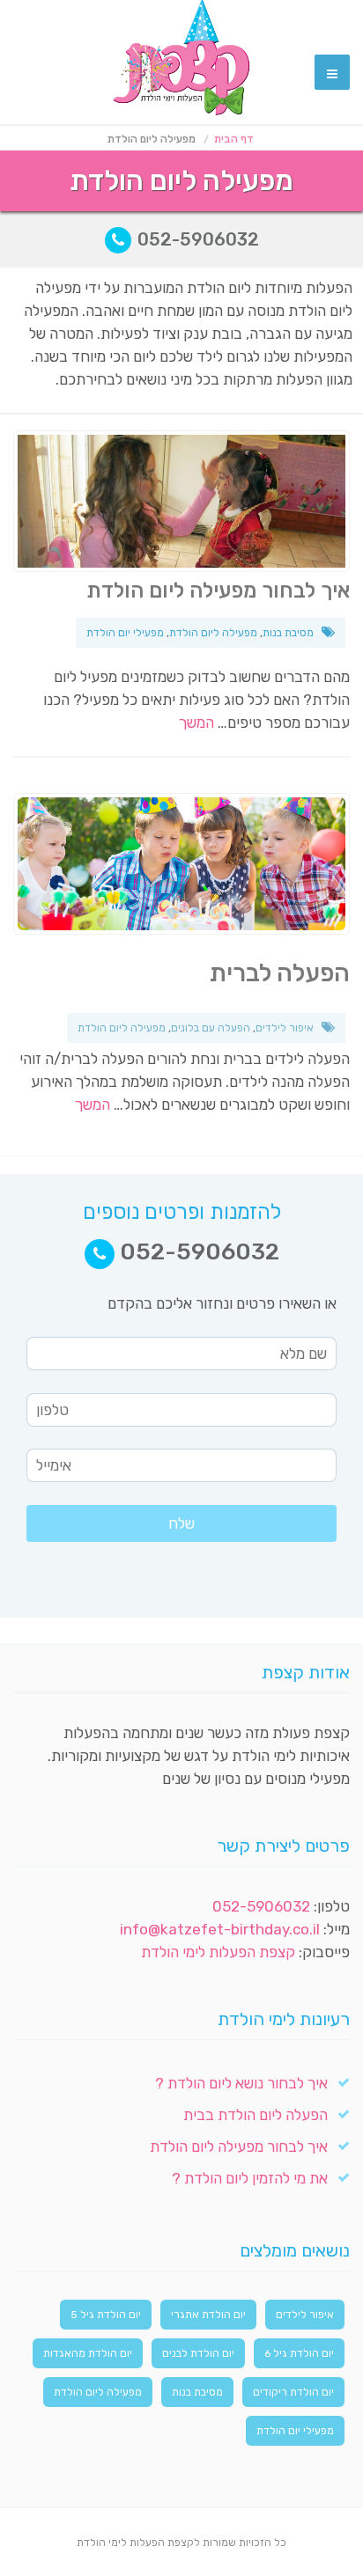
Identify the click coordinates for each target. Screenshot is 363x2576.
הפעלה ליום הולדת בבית (256, 2115)
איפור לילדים (285, 1028)
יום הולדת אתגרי (208, 2315)
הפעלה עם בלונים (211, 1028)
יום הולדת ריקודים (293, 2392)
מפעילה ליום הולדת (213, 633)
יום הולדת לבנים (198, 2353)
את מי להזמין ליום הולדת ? (250, 2178)
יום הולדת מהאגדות (88, 2353)
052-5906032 (196, 239)
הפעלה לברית (280, 973)
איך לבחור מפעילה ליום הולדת (218, 591)
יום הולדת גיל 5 (106, 2315)
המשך (196, 723)
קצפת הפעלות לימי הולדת (218, 1952)
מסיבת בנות (288, 633)
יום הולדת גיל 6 (299, 2353)
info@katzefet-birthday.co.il (220, 1929)
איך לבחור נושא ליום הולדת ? (241, 2083)
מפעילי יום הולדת (125, 633)
